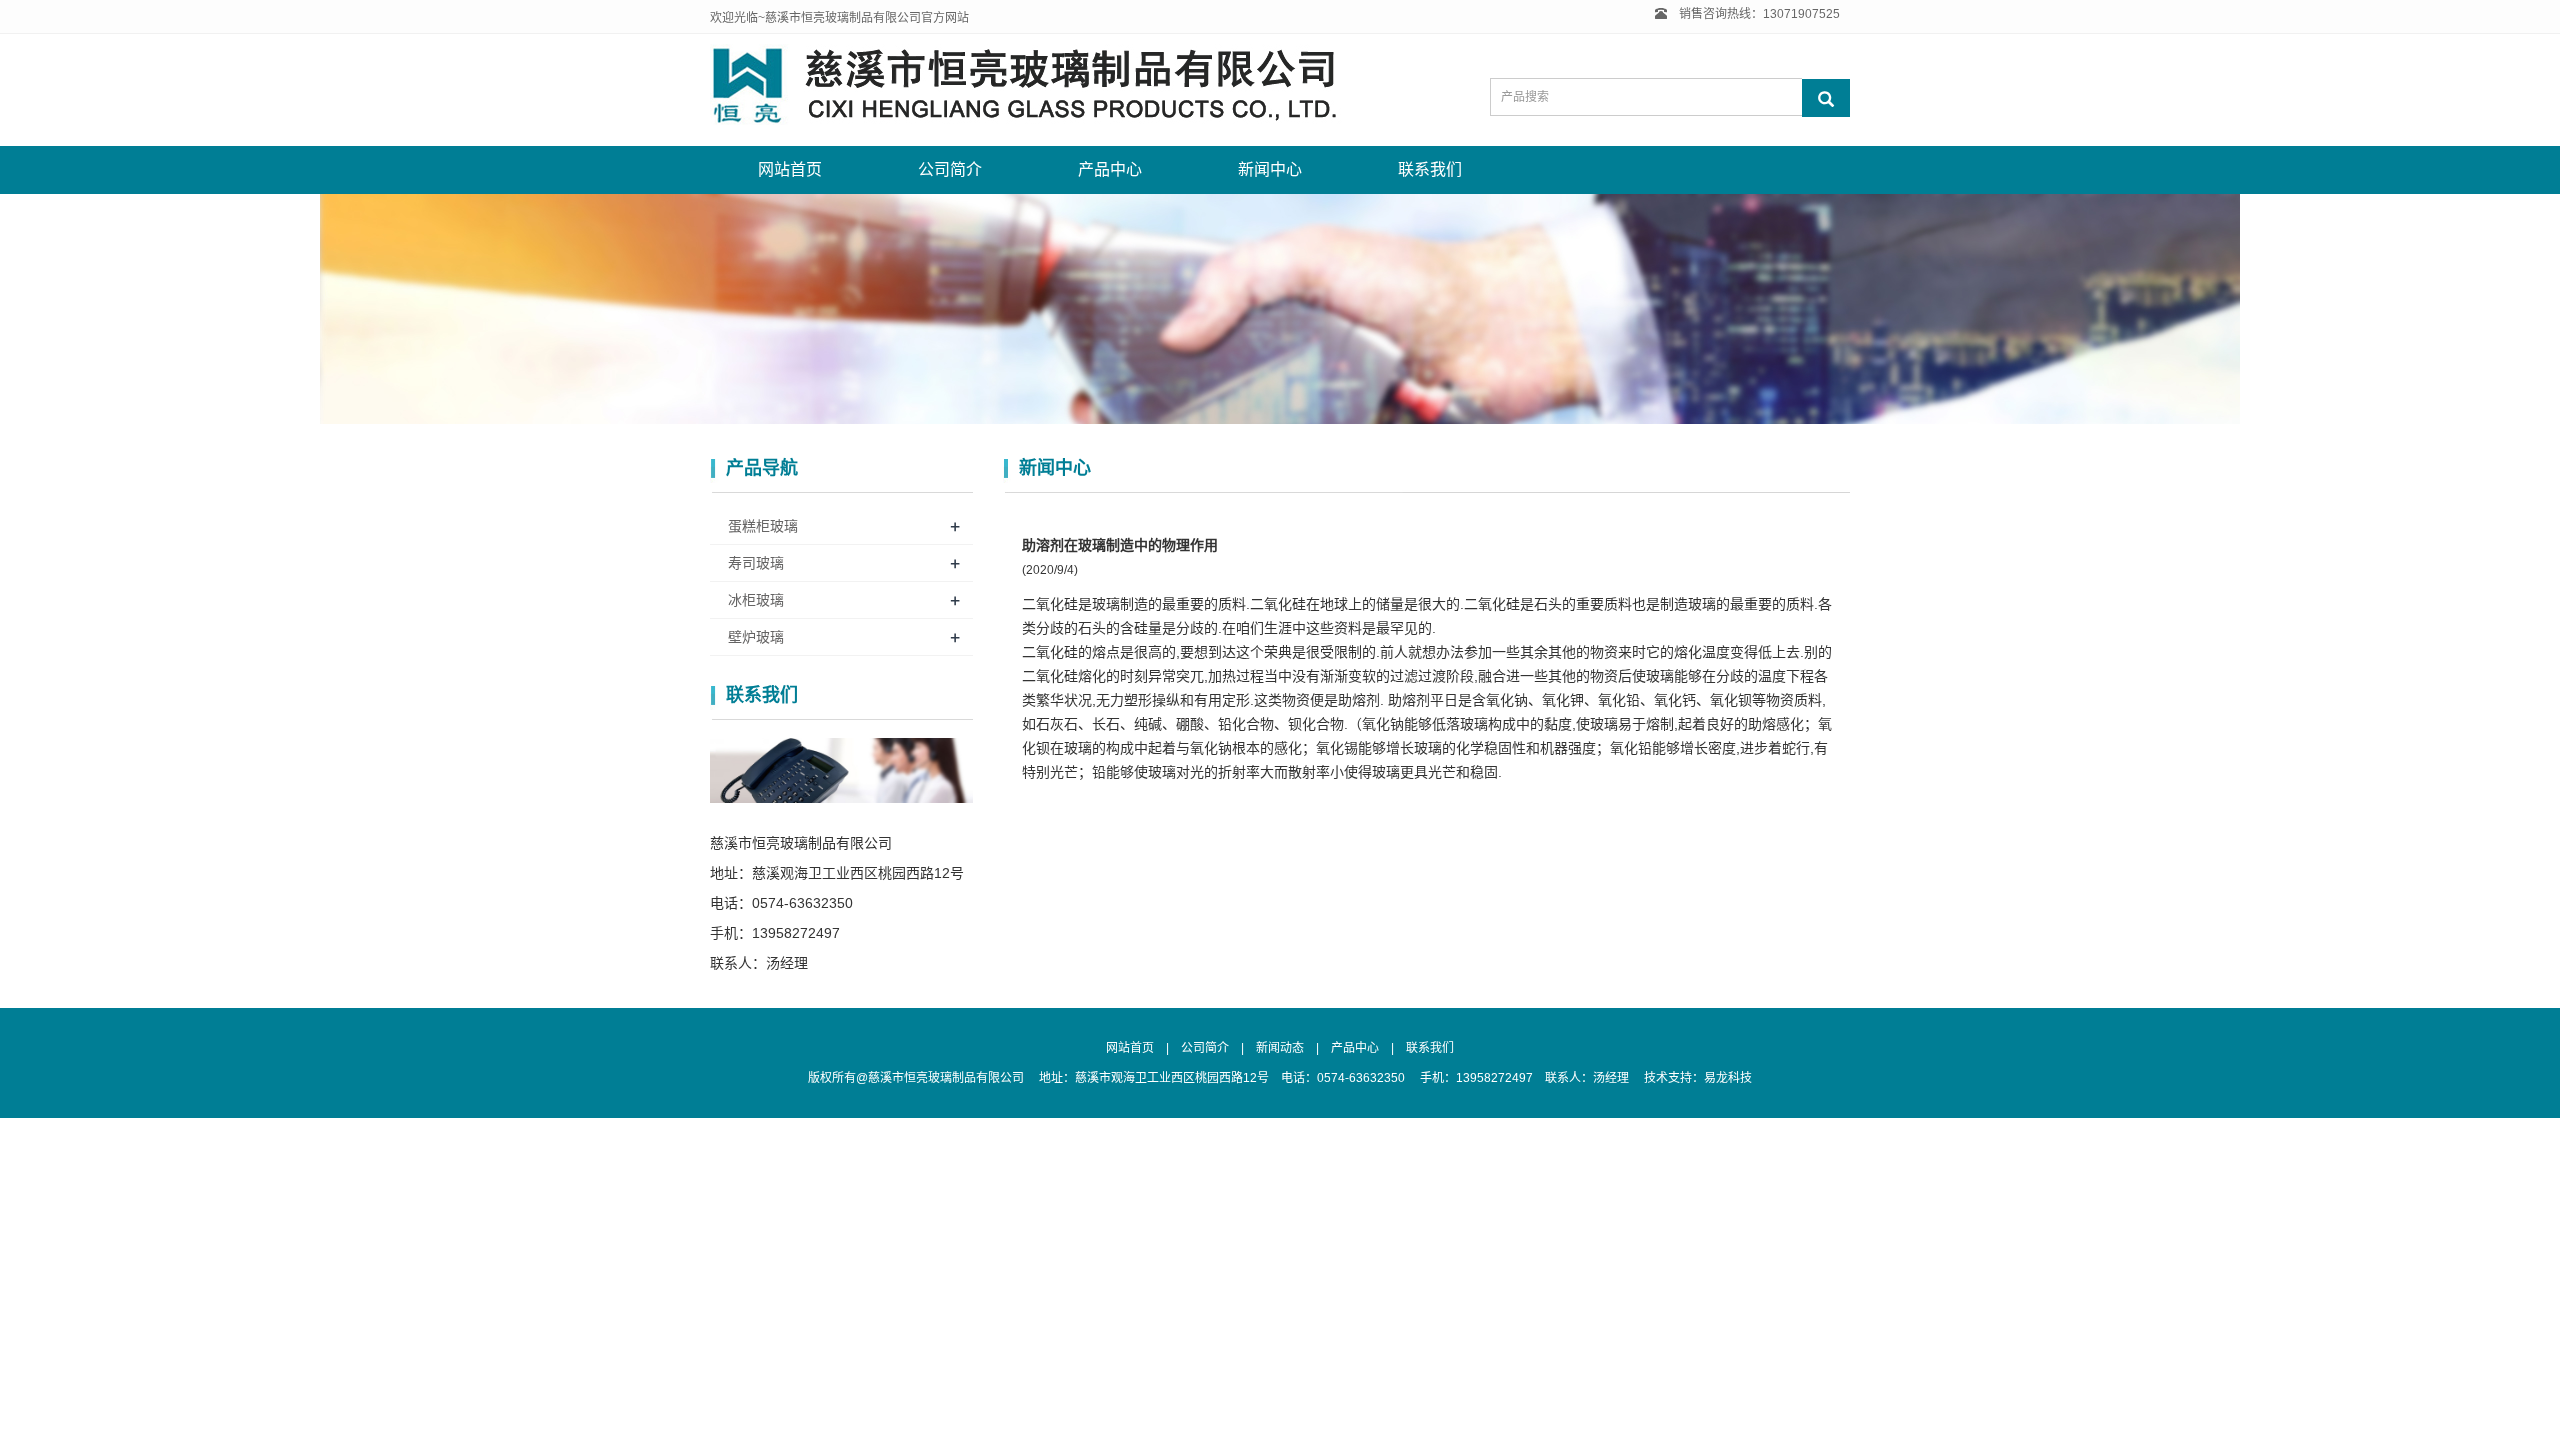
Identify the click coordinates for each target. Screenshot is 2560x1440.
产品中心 (1110, 169)
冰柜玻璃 (756, 600)
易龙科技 (1728, 1078)
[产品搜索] (1826, 98)
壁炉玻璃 (756, 637)
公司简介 (950, 169)
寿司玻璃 (756, 563)
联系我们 (1430, 169)
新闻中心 (1270, 169)
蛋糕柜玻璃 (763, 526)
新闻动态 (1280, 1048)
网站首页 (790, 169)
